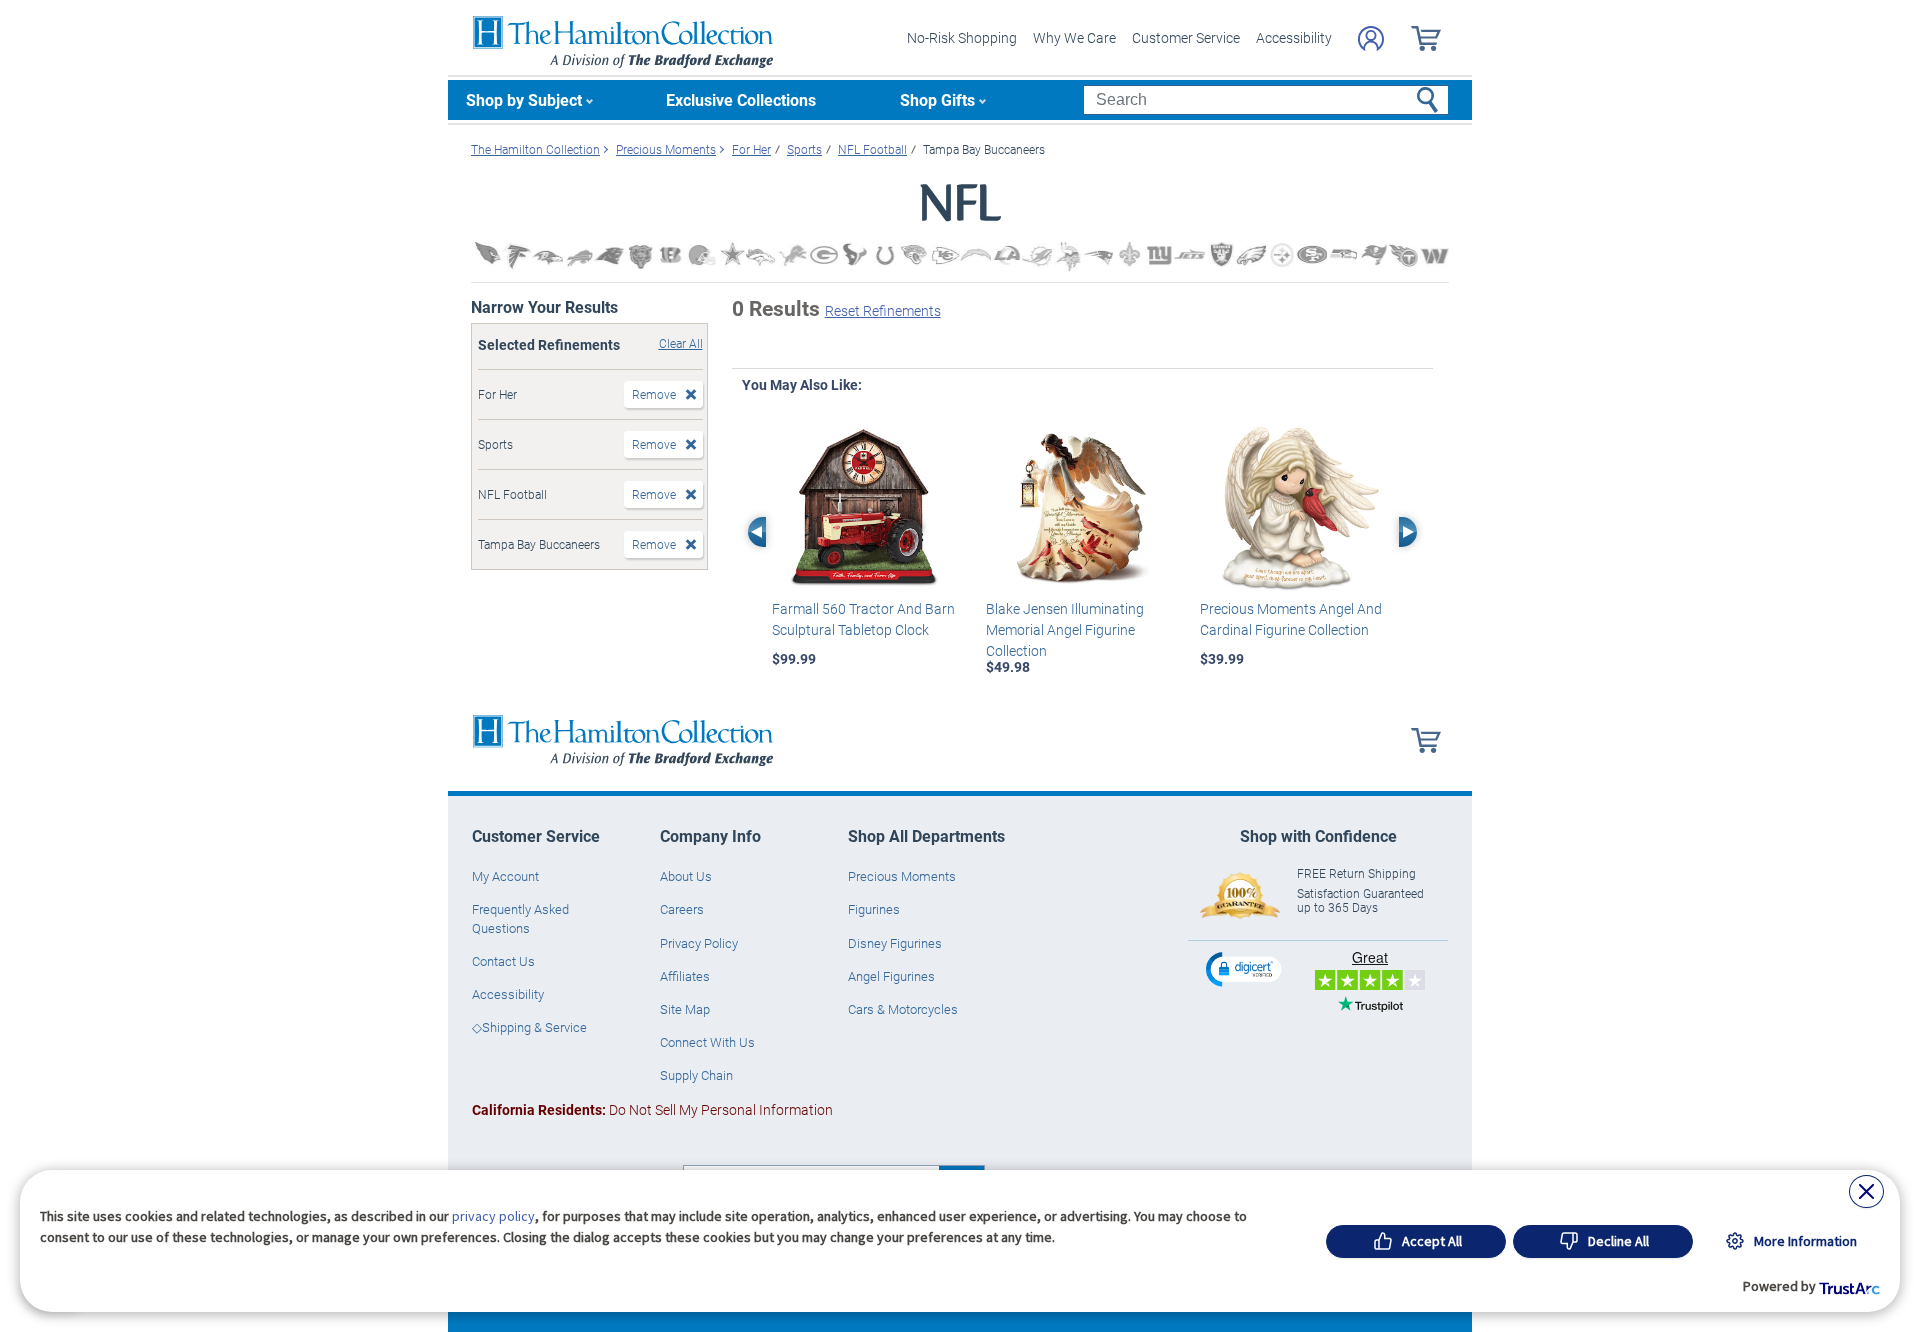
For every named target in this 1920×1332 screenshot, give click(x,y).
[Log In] (1371, 38)
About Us (686, 876)
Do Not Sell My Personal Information (652, 1109)
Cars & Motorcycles (903, 1009)
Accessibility (1294, 37)
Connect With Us (707, 1042)
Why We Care (1074, 37)
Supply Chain (696, 1075)
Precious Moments (902, 876)
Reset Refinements (883, 310)
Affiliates (685, 976)
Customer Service (1186, 37)
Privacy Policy (699, 943)
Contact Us (503, 961)
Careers (682, 909)
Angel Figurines (891, 976)
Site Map (685, 1009)
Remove (654, 394)
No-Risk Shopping (962, 37)
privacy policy (493, 1216)
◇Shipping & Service (529, 1027)
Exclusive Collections (741, 99)
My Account (505, 876)
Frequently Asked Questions (520, 918)
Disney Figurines (895, 943)
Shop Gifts (937, 99)
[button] (1246, 968)
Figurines (874, 909)
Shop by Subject (524, 99)
